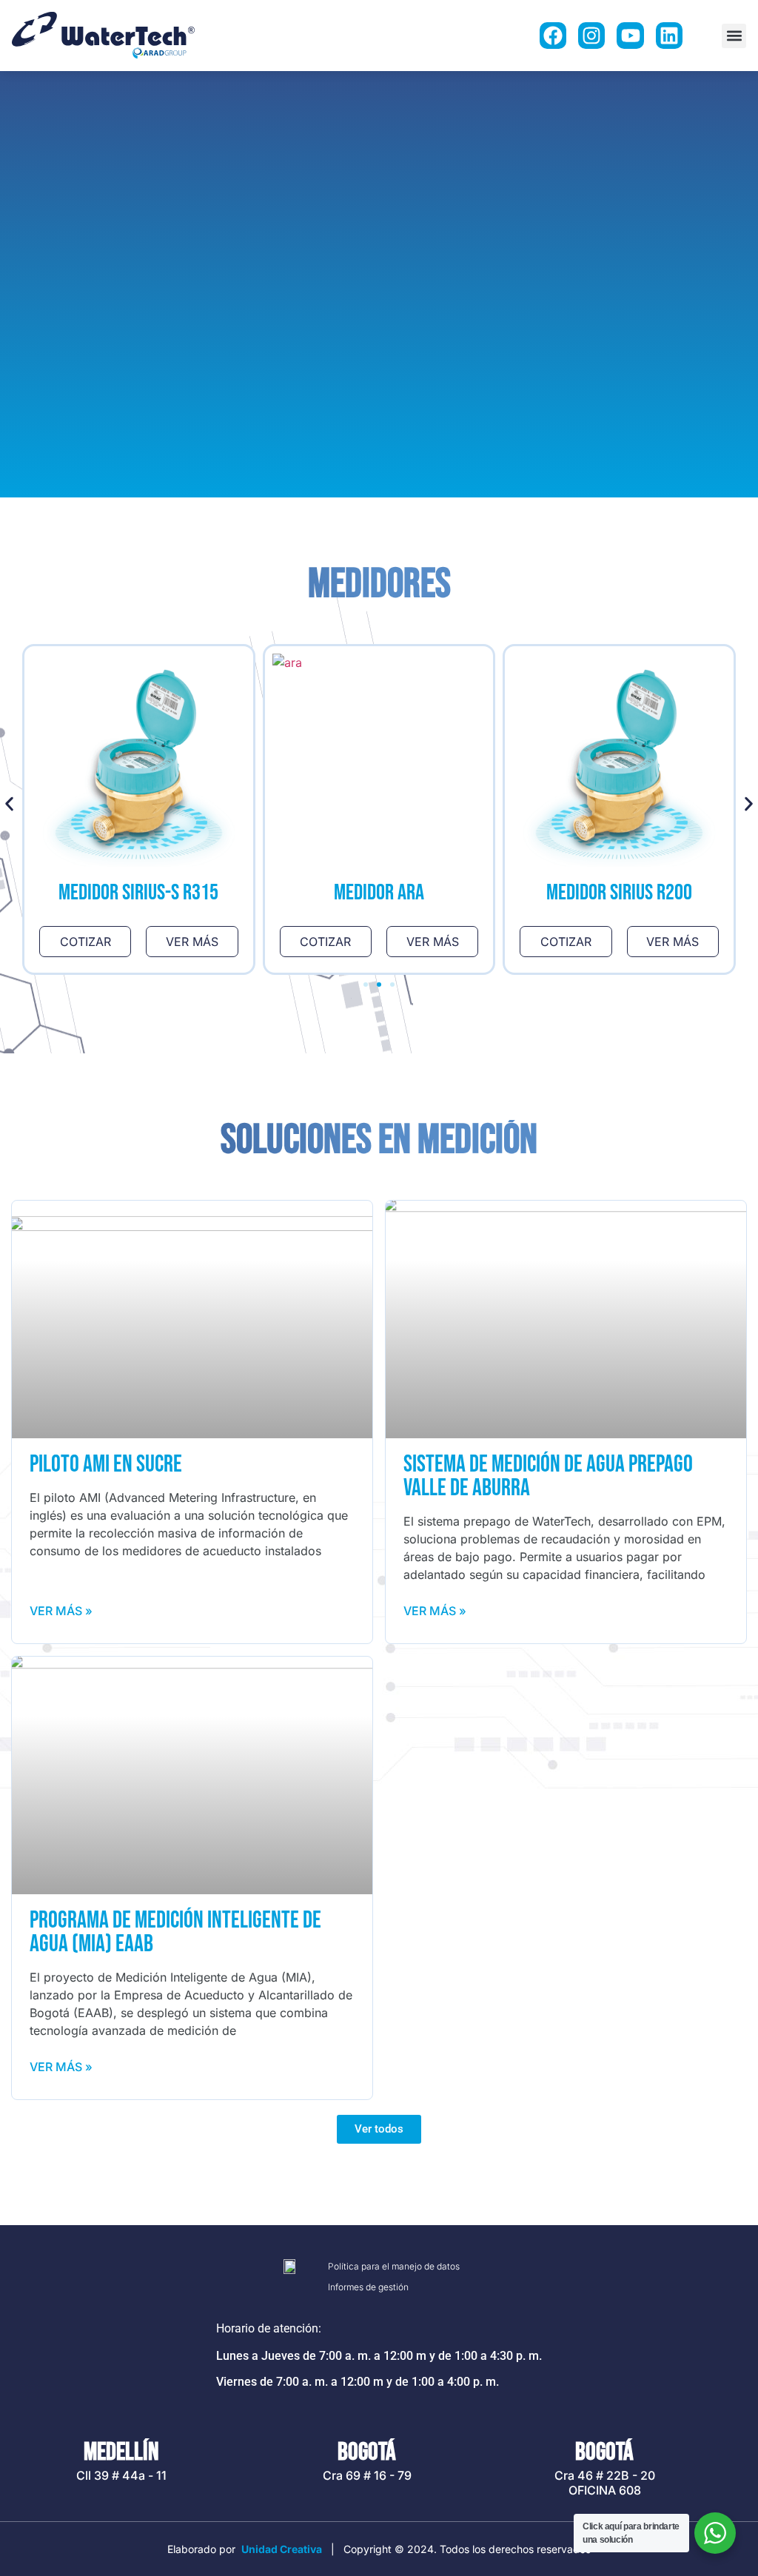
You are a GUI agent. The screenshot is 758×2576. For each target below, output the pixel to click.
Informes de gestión (368, 2287)
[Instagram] (591, 36)
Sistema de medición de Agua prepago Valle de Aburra (548, 1476)
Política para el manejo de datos (394, 2266)
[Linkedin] (669, 36)
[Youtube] (630, 36)
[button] (734, 36)
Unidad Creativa (282, 2549)
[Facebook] (553, 36)
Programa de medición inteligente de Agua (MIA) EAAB (175, 1932)
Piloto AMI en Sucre (106, 1465)
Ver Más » (61, 1611)
